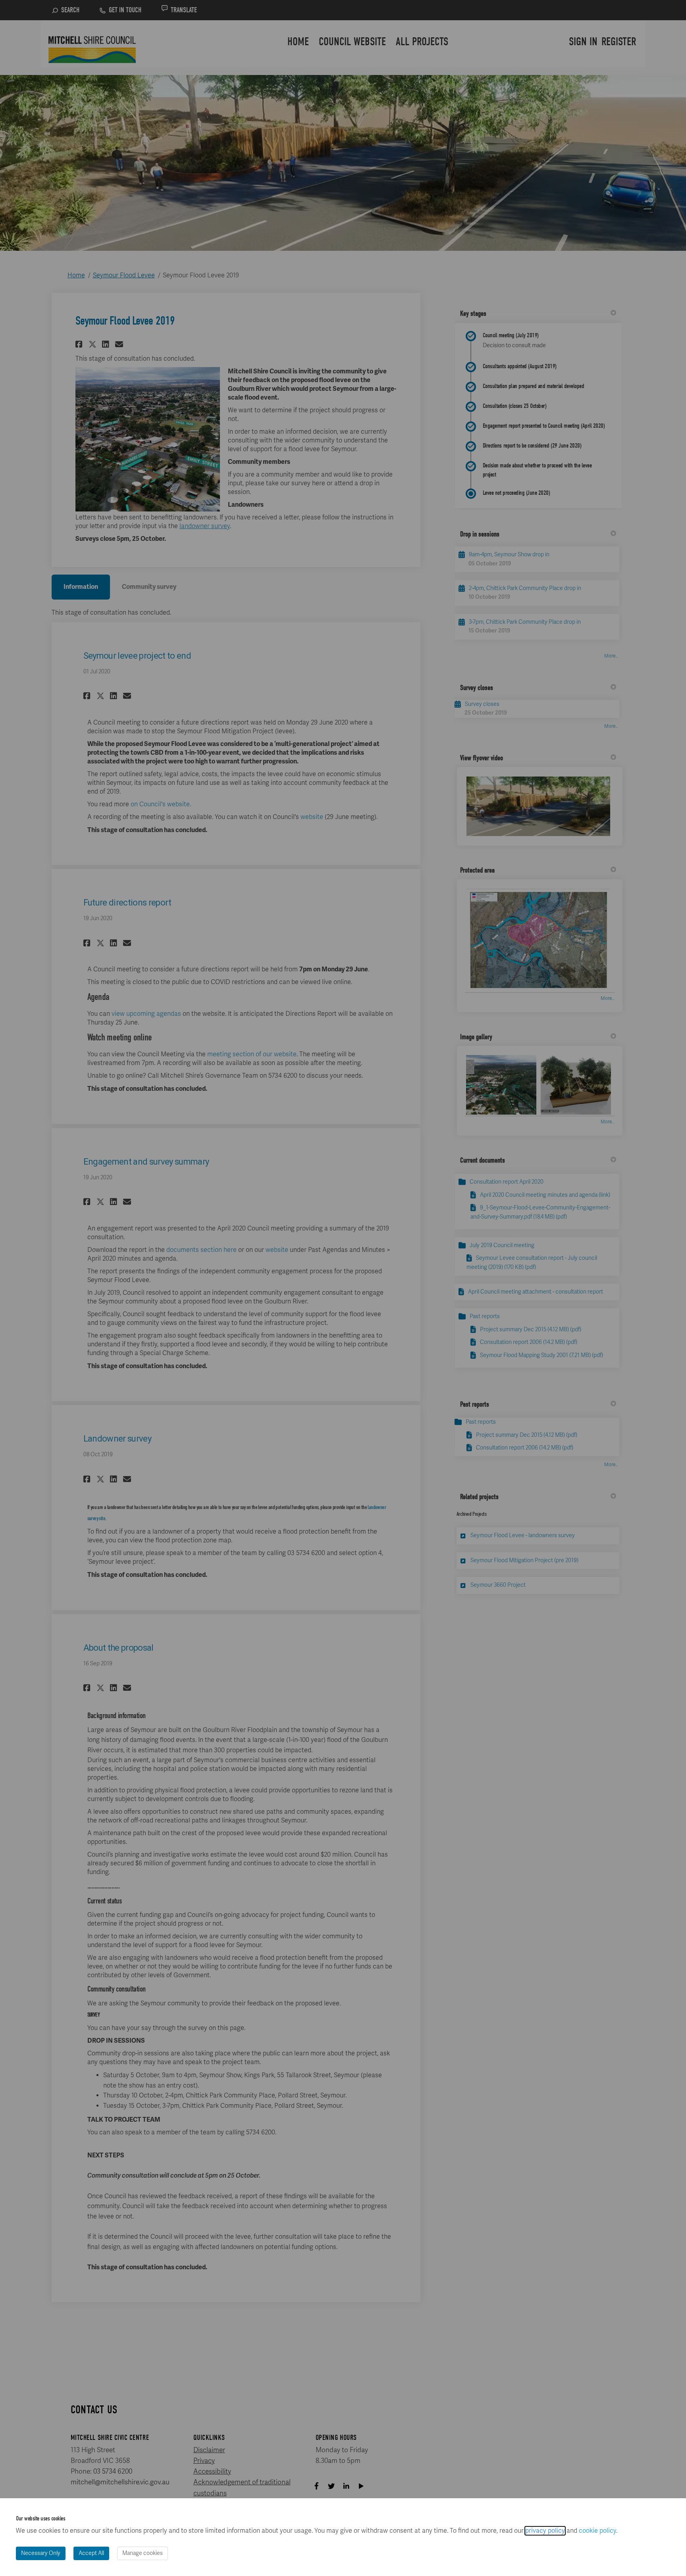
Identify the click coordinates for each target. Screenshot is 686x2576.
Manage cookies (143, 2553)
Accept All (91, 2553)
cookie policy (597, 2531)
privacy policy (545, 2531)
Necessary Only (41, 2553)
